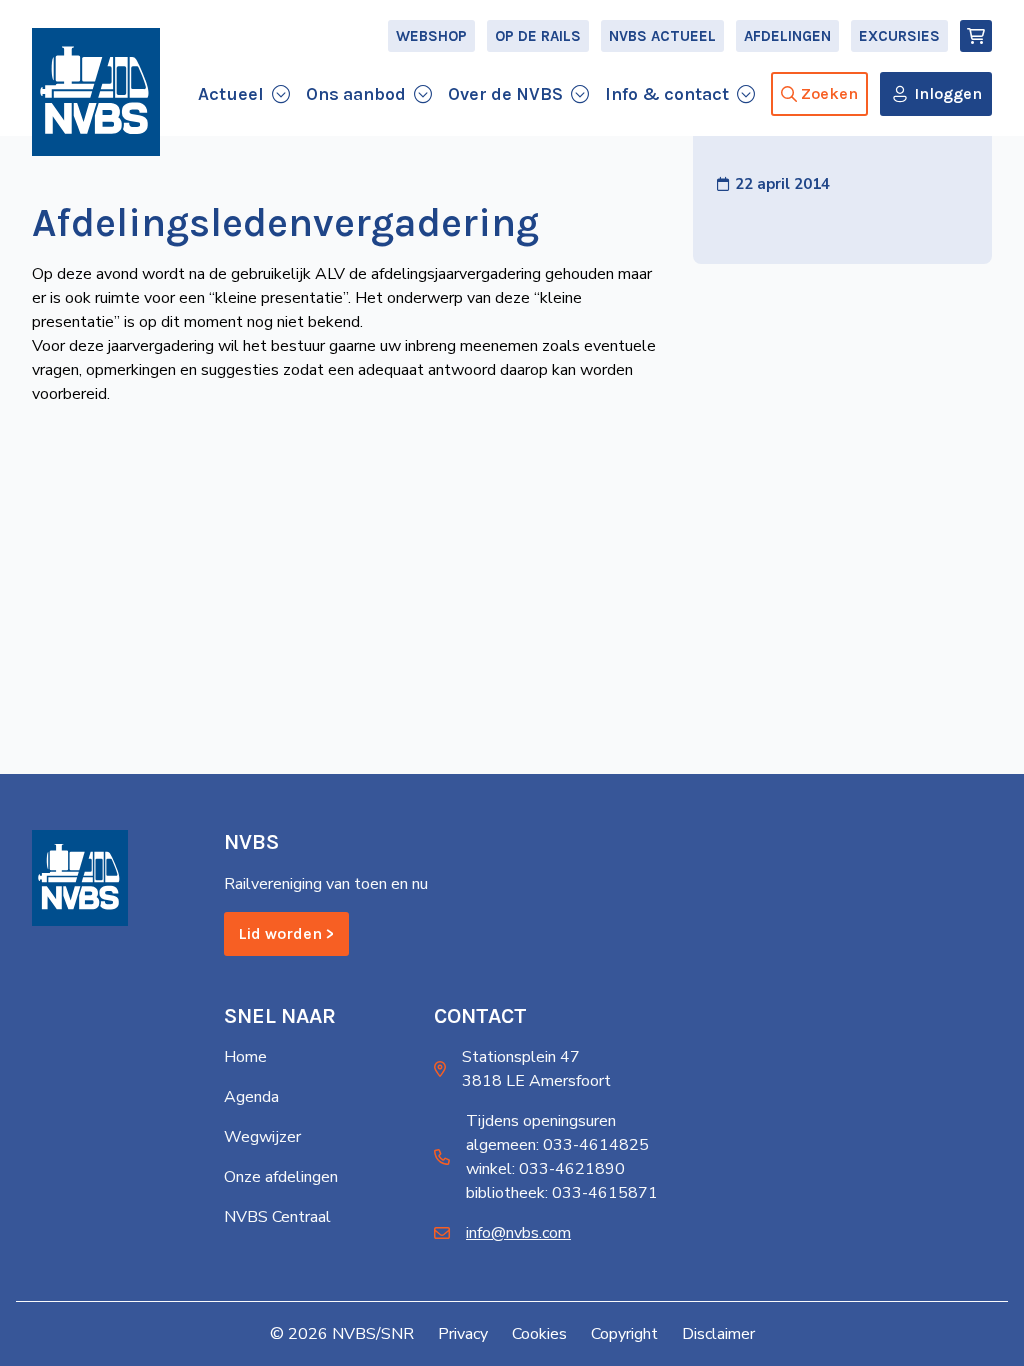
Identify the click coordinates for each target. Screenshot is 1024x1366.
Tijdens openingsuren (541, 1121)
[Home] (96, 92)
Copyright (624, 1334)
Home (245, 1057)
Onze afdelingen (281, 1177)
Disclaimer (718, 1334)
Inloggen (948, 93)
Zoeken (829, 93)
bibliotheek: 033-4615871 (562, 1193)
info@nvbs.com (518, 1233)
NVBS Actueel (662, 36)
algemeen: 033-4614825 (557, 1145)
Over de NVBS (505, 94)
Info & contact (667, 94)
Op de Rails (538, 36)
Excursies (899, 36)
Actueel (231, 94)
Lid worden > (286, 933)
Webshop (431, 36)
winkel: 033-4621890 (545, 1169)
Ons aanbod (356, 94)
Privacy (463, 1334)
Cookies (539, 1334)
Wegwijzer (262, 1137)
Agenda (251, 1097)
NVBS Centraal (277, 1217)
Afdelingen (787, 36)
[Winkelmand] (976, 36)
